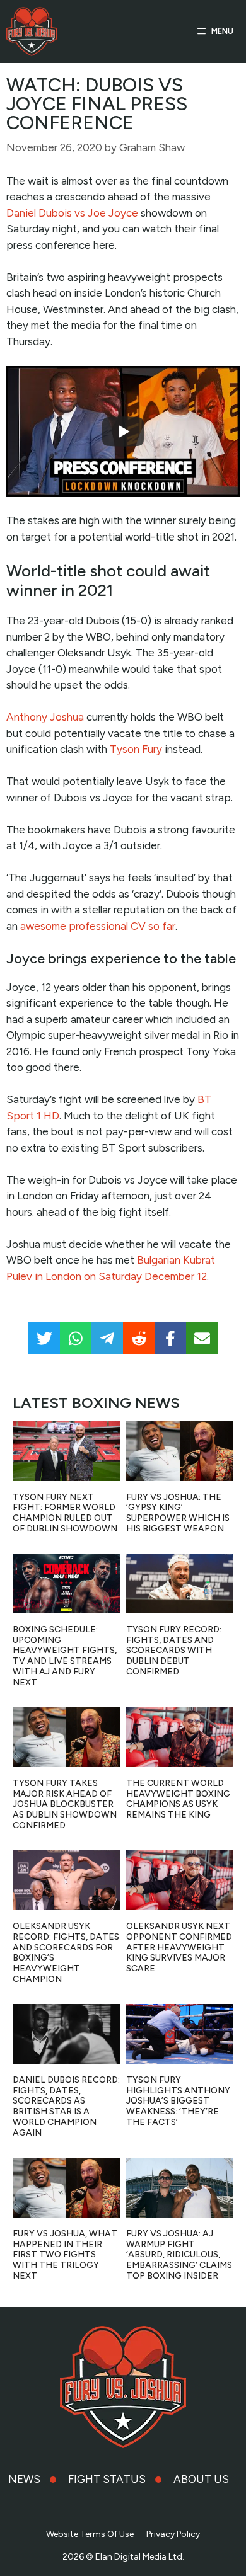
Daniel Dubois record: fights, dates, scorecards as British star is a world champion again (66, 2106)
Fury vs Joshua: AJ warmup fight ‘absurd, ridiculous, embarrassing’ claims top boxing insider (179, 2255)
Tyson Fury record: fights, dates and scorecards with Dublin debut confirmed (174, 1651)
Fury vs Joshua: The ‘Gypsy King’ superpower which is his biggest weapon (178, 1513)
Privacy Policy (173, 2534)
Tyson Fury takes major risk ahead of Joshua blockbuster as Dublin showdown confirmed (65, 1804)
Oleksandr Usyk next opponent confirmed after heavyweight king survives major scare (179, 1947)
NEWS (24, 2479)
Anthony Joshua (45, 717)
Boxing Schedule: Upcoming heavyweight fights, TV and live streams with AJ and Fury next (65, 1656)
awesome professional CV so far (98, 926)
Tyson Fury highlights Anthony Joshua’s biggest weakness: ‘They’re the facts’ (178, 2101)
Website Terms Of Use (90, 2534)
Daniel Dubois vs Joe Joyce (72, 213)
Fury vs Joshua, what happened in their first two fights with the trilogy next (65, 2255)
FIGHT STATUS (107, 2479)
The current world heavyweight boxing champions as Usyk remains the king (178, 1799)
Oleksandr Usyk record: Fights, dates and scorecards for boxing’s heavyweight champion (66, 1953)
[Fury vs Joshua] (32, 31)
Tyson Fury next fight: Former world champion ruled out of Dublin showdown (65, 1513)
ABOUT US (201, 2479)
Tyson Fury (136, 749)
